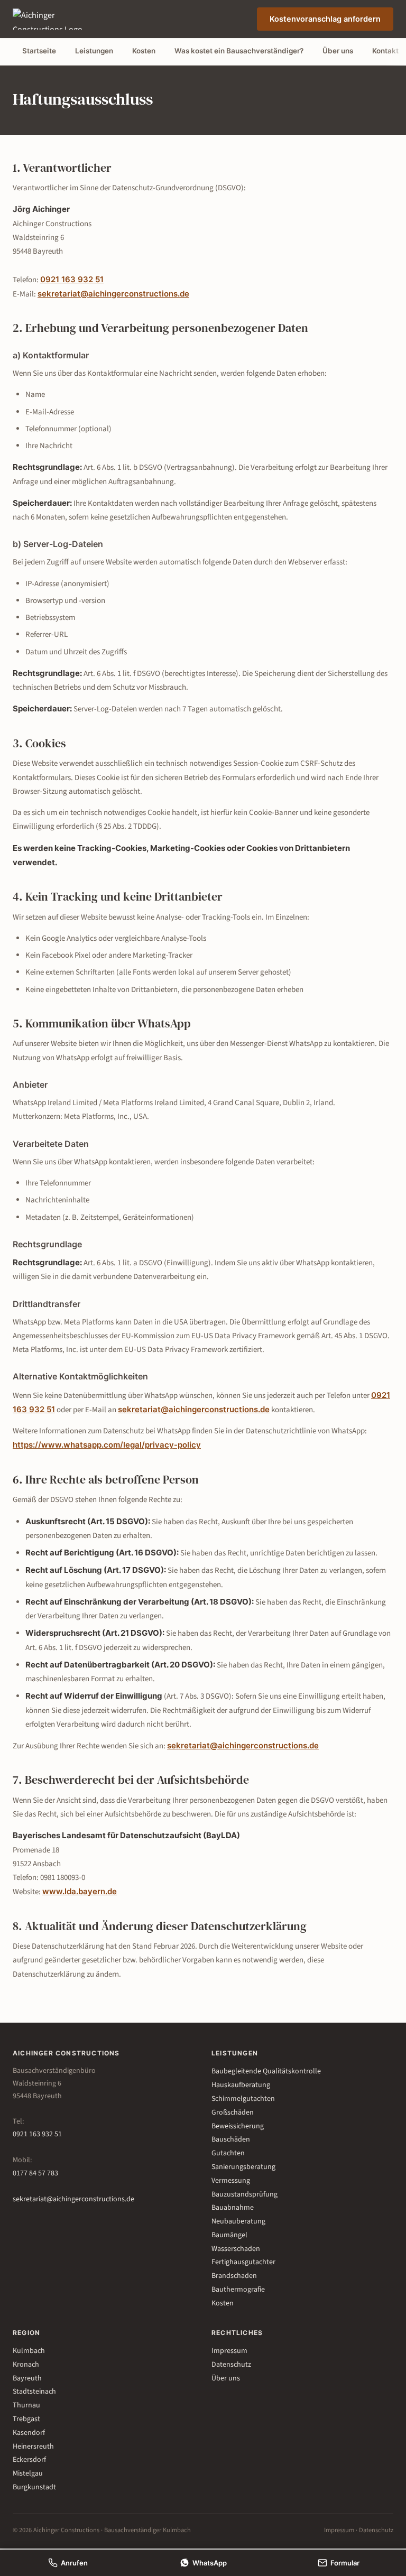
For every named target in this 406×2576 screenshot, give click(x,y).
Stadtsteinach (34, 2392)
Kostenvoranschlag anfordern (325, 19)
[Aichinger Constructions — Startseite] (55, 19)
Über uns (338, 51)
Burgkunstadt (34, 2487)
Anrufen (74, 2563)
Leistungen (94, 51)
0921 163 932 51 (72, 279)
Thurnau (26, 2405)
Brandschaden (234, 2276)
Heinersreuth (33, 2447)
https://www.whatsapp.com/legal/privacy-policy (107, 1445)
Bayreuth (27, 2378)
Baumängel (229, 2235)
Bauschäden (231, 2139)
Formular (345, 2563)
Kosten (144, 51)
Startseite (39, 51)
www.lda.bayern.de (80, 1891)
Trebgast (26, 2419)
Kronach (26, 2365)
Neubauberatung (238, 2221)
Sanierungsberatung (243, 2167)
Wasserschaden (236, 2249)
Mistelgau (28, 2473)
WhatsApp (210, 2563)
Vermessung (231, 2181)
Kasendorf (29, 2433)
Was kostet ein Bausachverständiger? (239, 51)
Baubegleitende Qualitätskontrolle (266, 2071)
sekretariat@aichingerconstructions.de (113, 294)
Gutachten (228, 2153)
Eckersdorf (29, 2460)
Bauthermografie (238, 2290)
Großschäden (233, 2112)
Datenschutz (231, 2365)
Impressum (229, 2351)
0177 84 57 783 (35, 2173)
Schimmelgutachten (243, 2099)
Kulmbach (29, 2351)
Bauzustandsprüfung (244, 2194)
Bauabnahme (233, 2208)
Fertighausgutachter (243, 2262)
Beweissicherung (238, 2126)
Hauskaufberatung (241, 2085)
